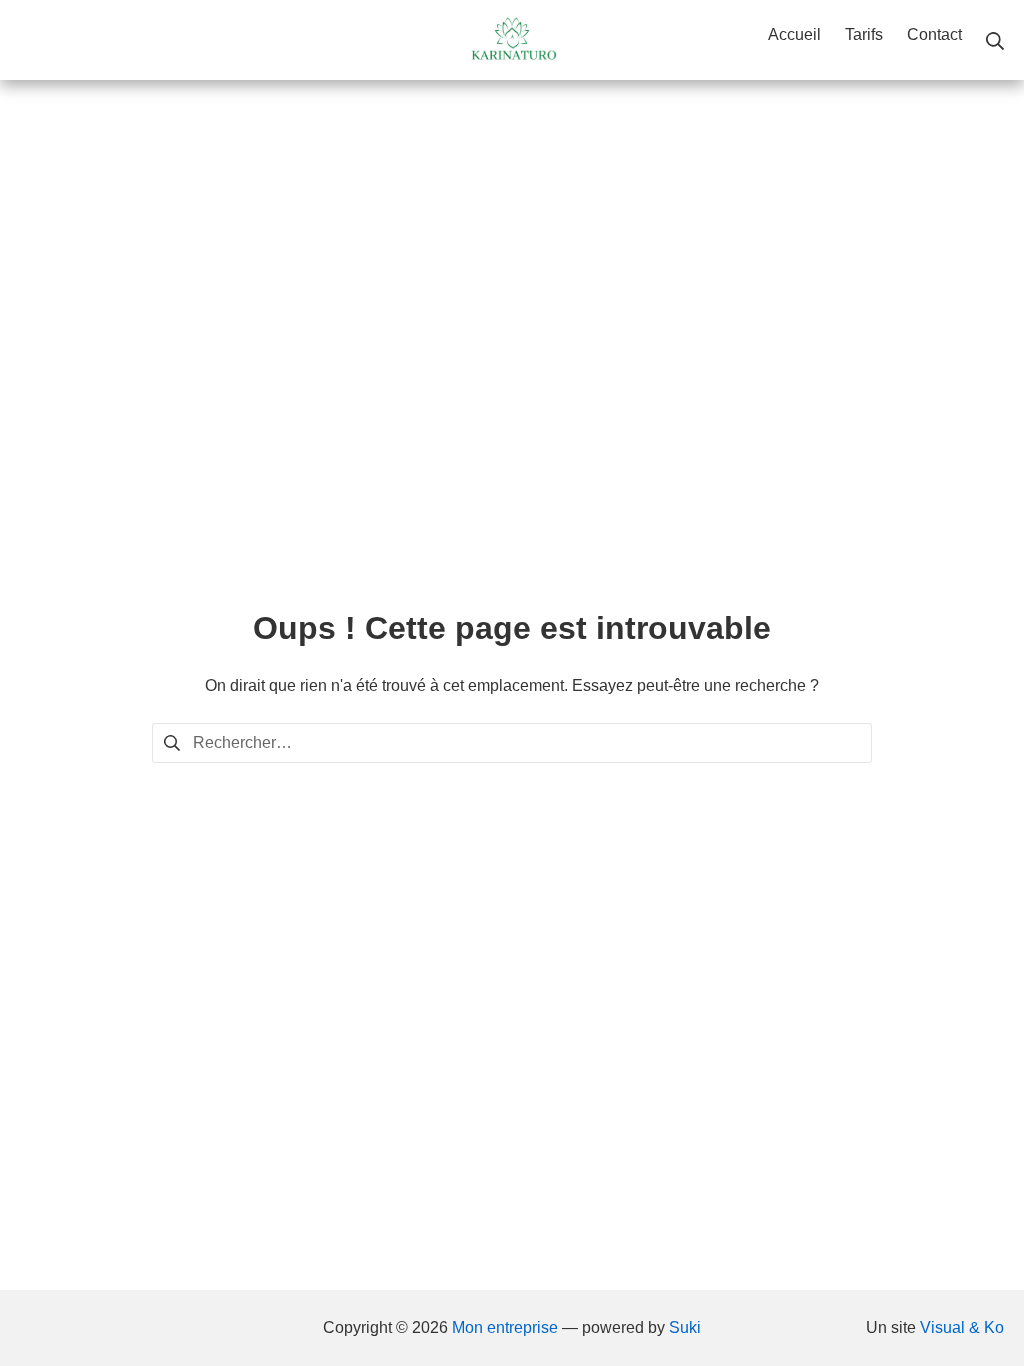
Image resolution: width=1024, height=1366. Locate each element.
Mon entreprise (505, 1327)
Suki (685, 1327)
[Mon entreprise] (512, 40)
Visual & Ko (962, 1327)
